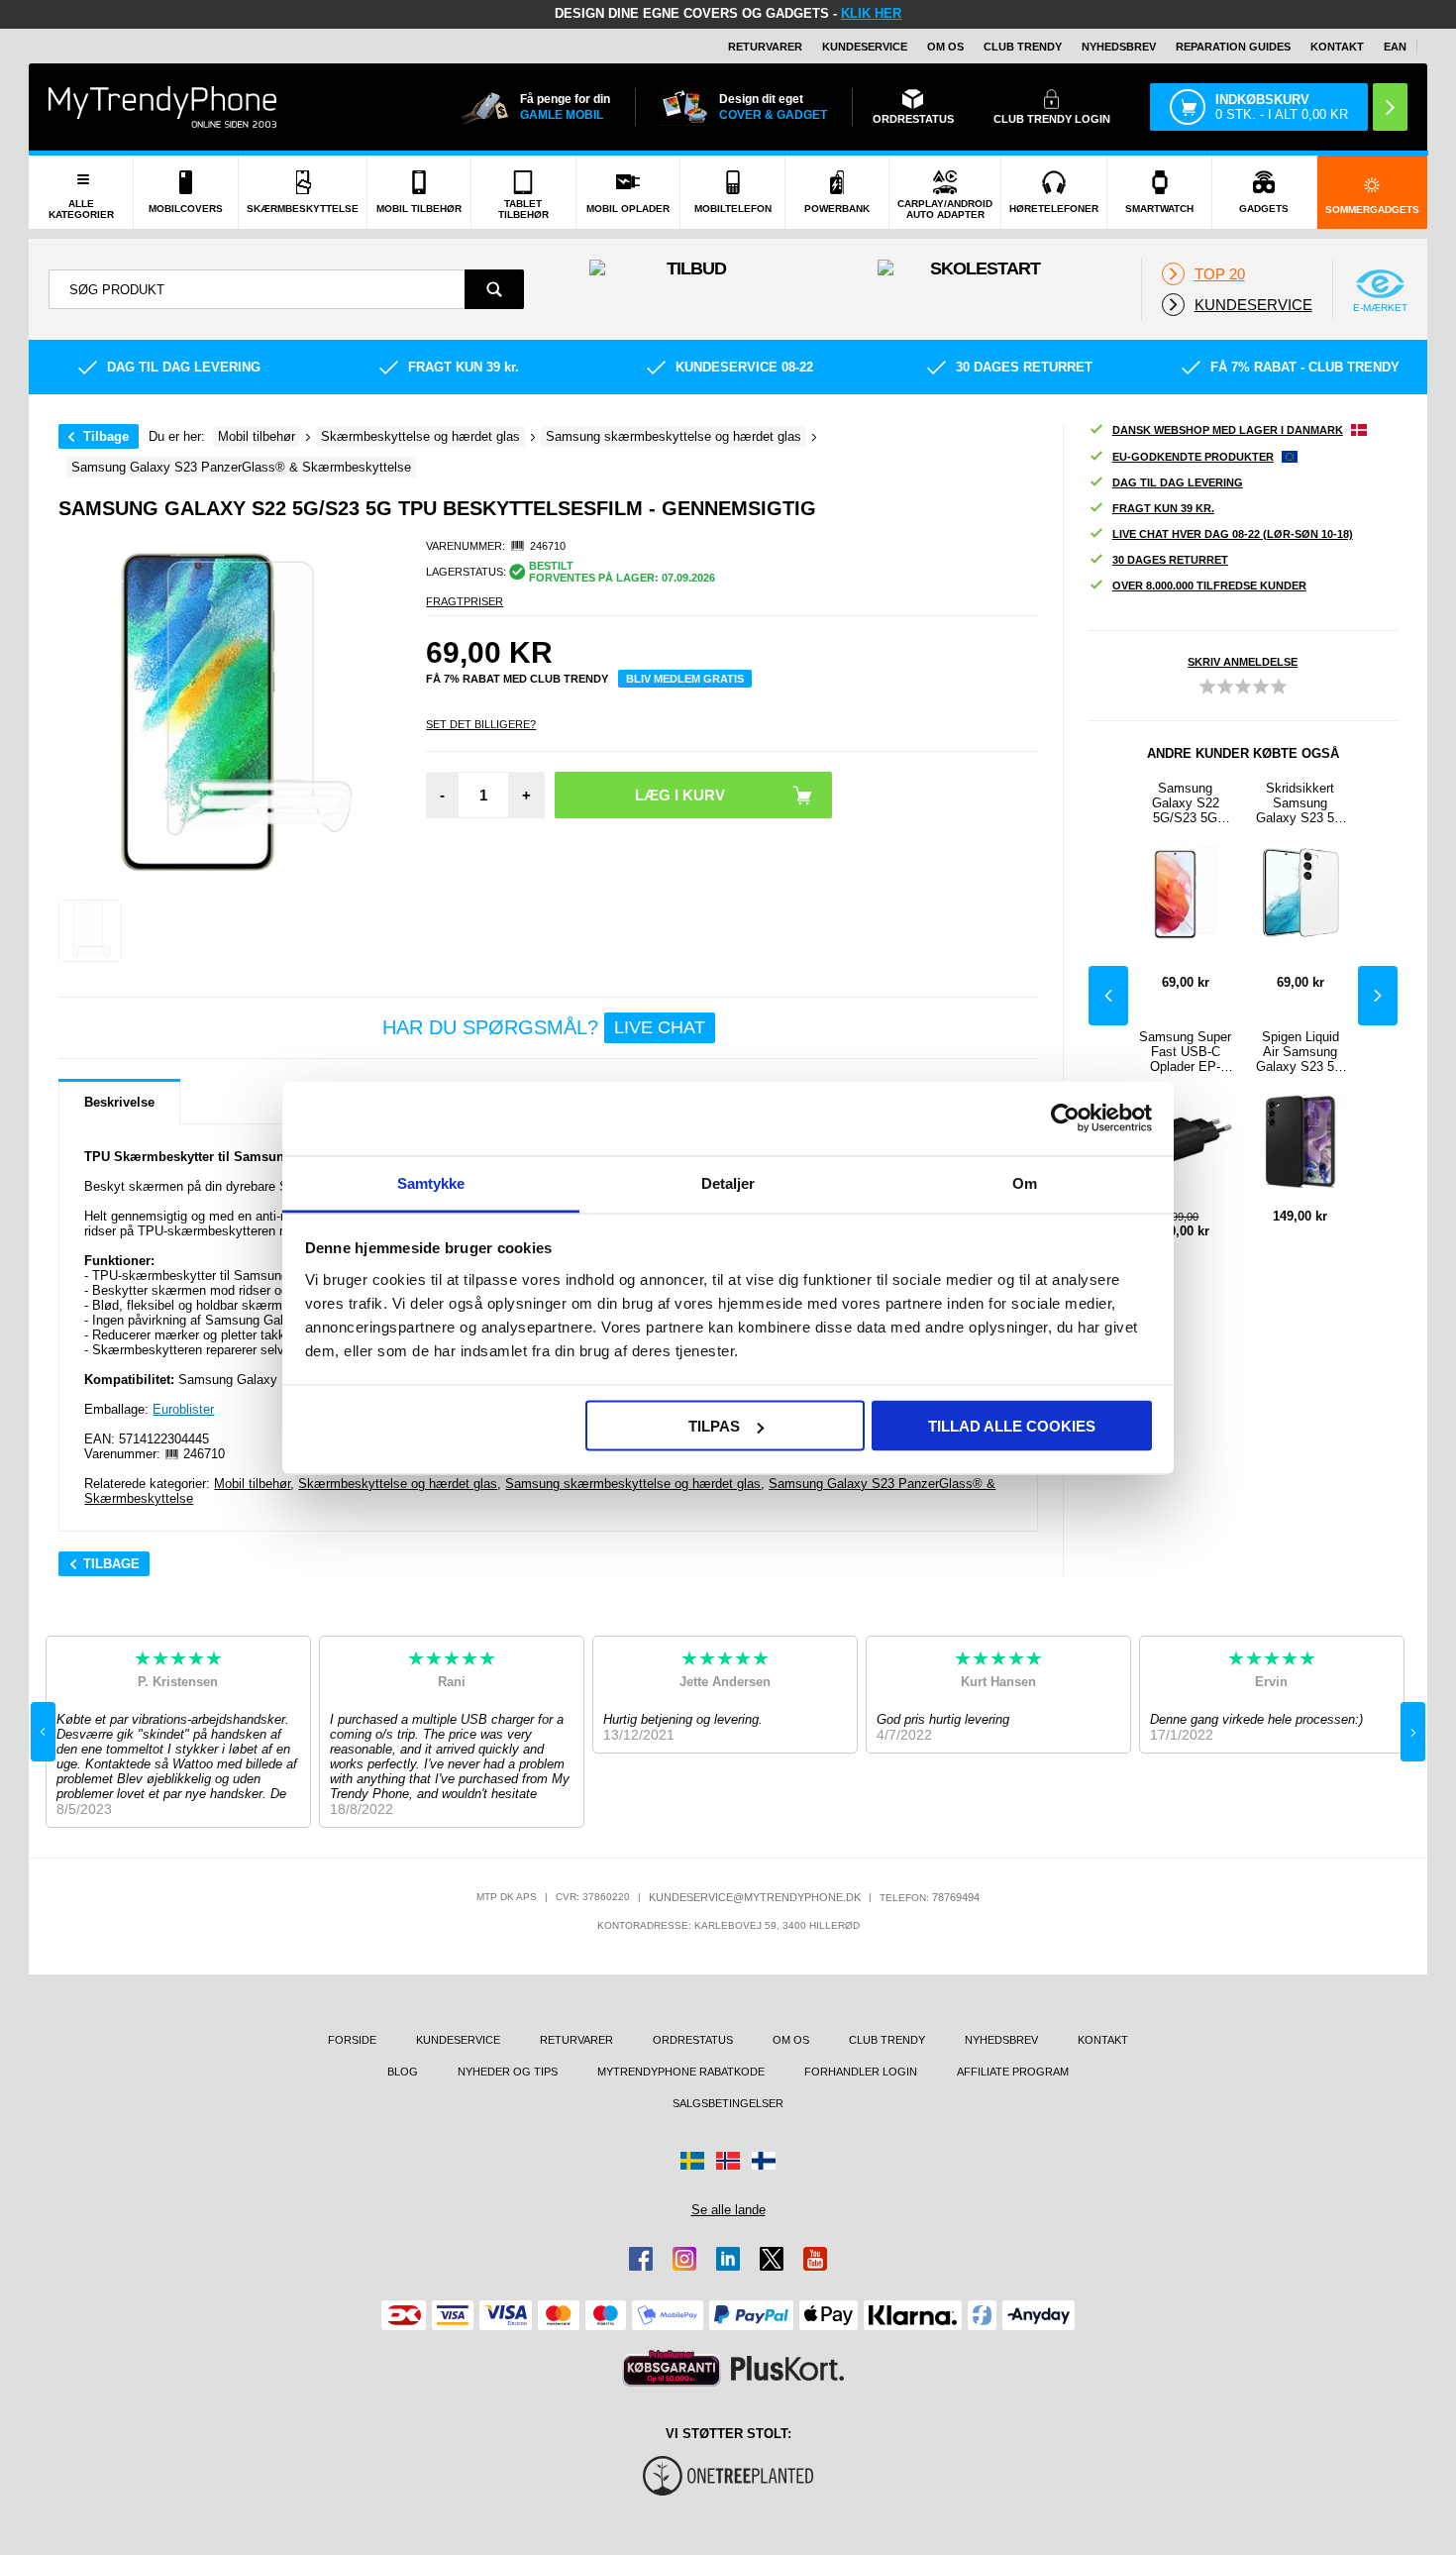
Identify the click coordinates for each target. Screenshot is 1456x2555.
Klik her (871, 13)
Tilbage (106, 436)
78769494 (956, 1897)
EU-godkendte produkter (1193, 457)
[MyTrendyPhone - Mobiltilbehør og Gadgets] (162, 106)
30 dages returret (1170, 560)
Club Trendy (1023, 47)
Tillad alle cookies (1012, 1426)
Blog (403, 2072)
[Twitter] (772, 2259)
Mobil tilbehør (252, 1484)
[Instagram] (684, 2259)
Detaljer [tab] (728, 1182)
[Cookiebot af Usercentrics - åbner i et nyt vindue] (1065, 1118)
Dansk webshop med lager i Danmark (1228, 430)
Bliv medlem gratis (685, 679)
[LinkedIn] (728, 2259)
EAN (1395, 47)
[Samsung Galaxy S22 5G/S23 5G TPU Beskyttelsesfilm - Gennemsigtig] (90, 931)
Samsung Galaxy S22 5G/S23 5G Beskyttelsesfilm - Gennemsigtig (1186, 803)
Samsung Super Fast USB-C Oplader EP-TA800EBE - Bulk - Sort (1185, 1052)
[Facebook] (641, 2259)
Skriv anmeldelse (1243, 662)
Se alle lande (728, 2210)
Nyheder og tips (508, 2072)
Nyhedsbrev (1119, 47)
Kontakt (1337, 47)
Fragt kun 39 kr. (1163, 508)
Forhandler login (861, 2072)
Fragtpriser (465, 601)
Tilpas (714, 1426)
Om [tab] (1025, 1182)
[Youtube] (815, 2259)
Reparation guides (1233, 47)
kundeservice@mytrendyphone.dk (755, 1897)
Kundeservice (865, 47)
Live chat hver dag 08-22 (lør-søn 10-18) (1233, 534)
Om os (945, 47)
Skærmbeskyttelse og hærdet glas (398, 1484)
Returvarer (765, 47)
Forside (352, 2040)
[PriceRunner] (672, 2368)
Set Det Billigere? (481, 724)
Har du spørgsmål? (544, 1027)
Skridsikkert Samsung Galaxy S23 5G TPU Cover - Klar (1300, 803)
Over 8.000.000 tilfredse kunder (1209, 586)
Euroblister (183, 1409)
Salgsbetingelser (728, 2103)
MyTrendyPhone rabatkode (681, 2072)
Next (1378, 996)
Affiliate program (1013, 2072)
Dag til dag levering (1178, 482)
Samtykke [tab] (431, 1182)
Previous (1108, 996)
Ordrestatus (693, 2040)
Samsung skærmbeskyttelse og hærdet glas (633, 1484)
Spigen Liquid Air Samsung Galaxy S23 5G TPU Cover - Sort (1300, 1052)
